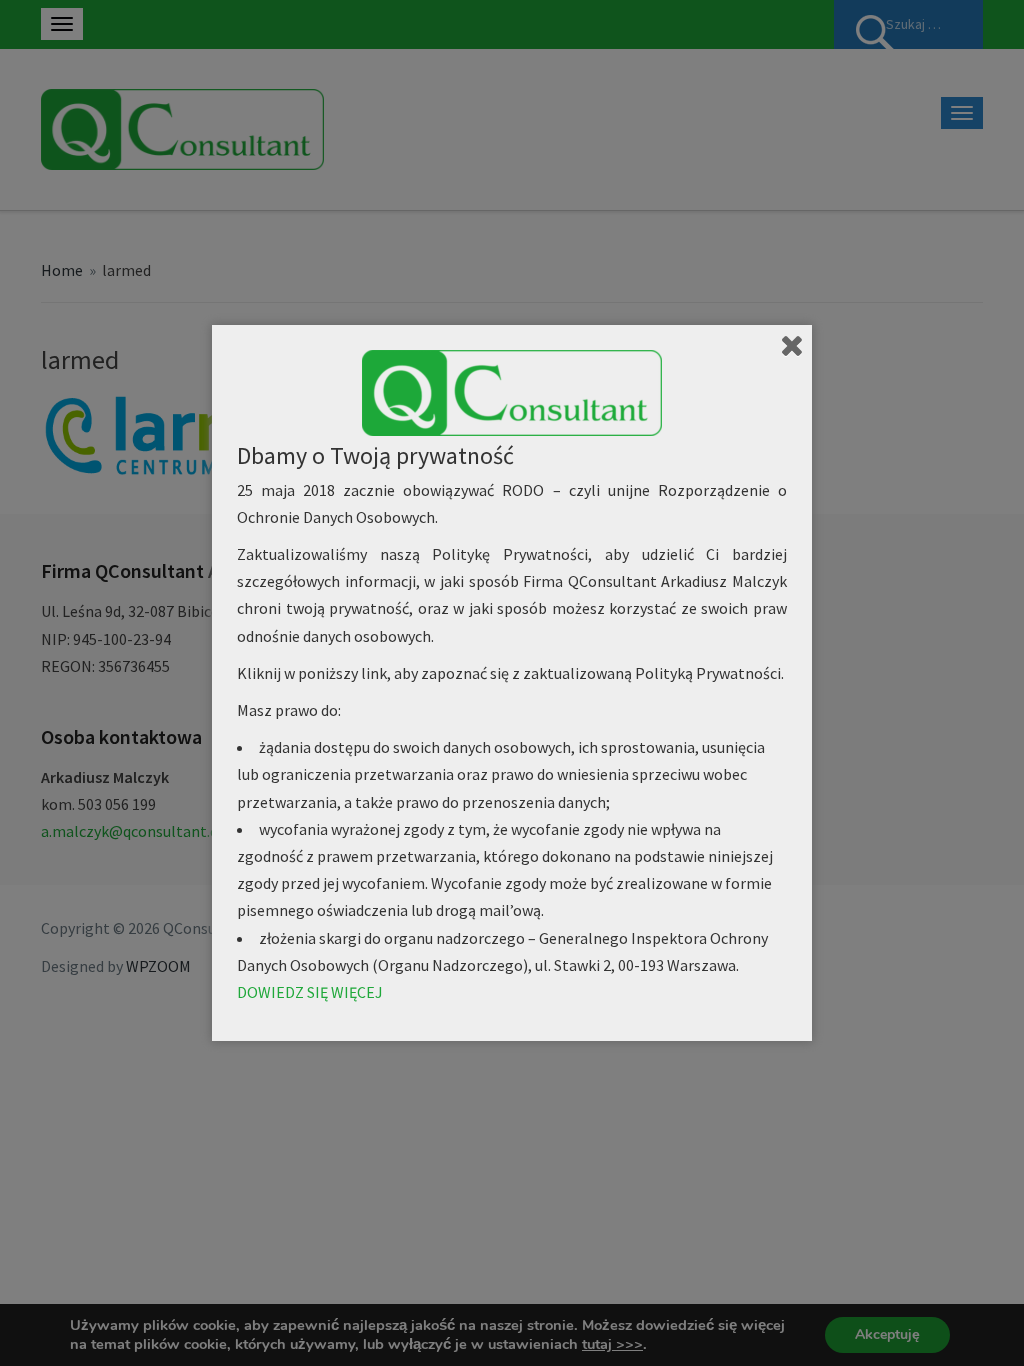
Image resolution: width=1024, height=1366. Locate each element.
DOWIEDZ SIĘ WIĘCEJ (310, 992)
